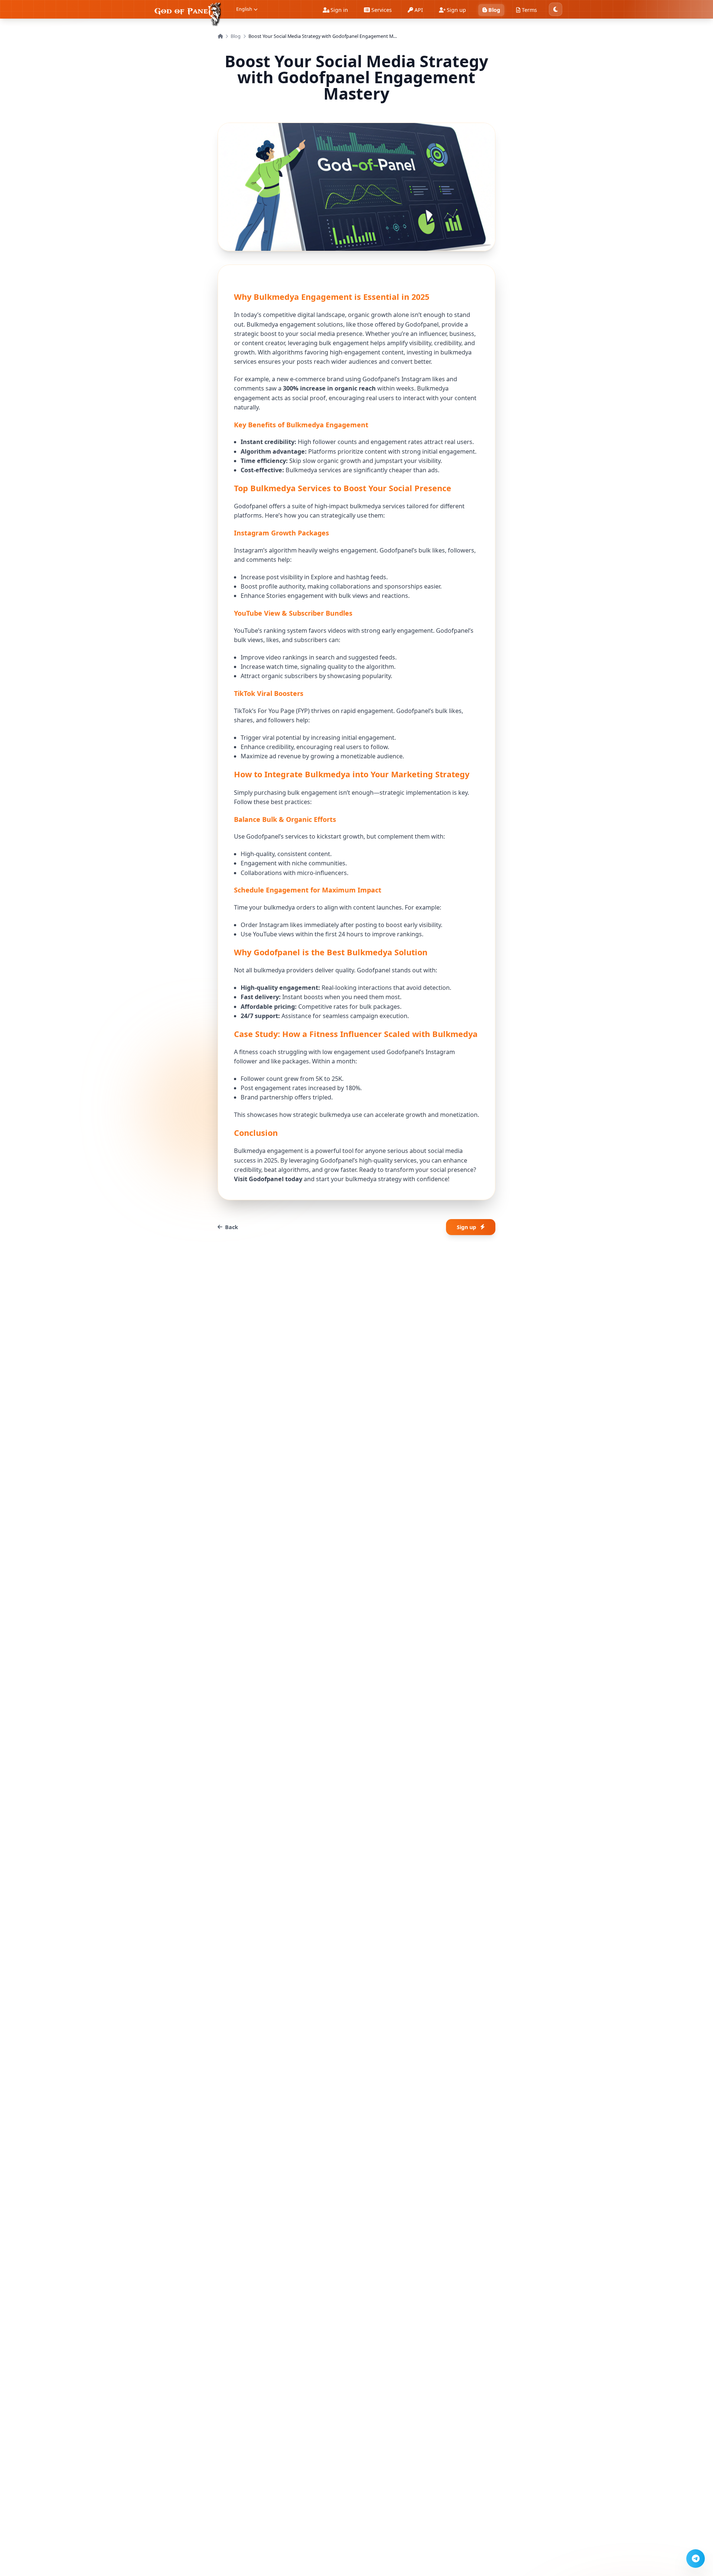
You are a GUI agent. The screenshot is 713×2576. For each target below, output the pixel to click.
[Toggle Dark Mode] (556, 9)
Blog (236, 36)
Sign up (466, 1227)
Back (232, 1227)
